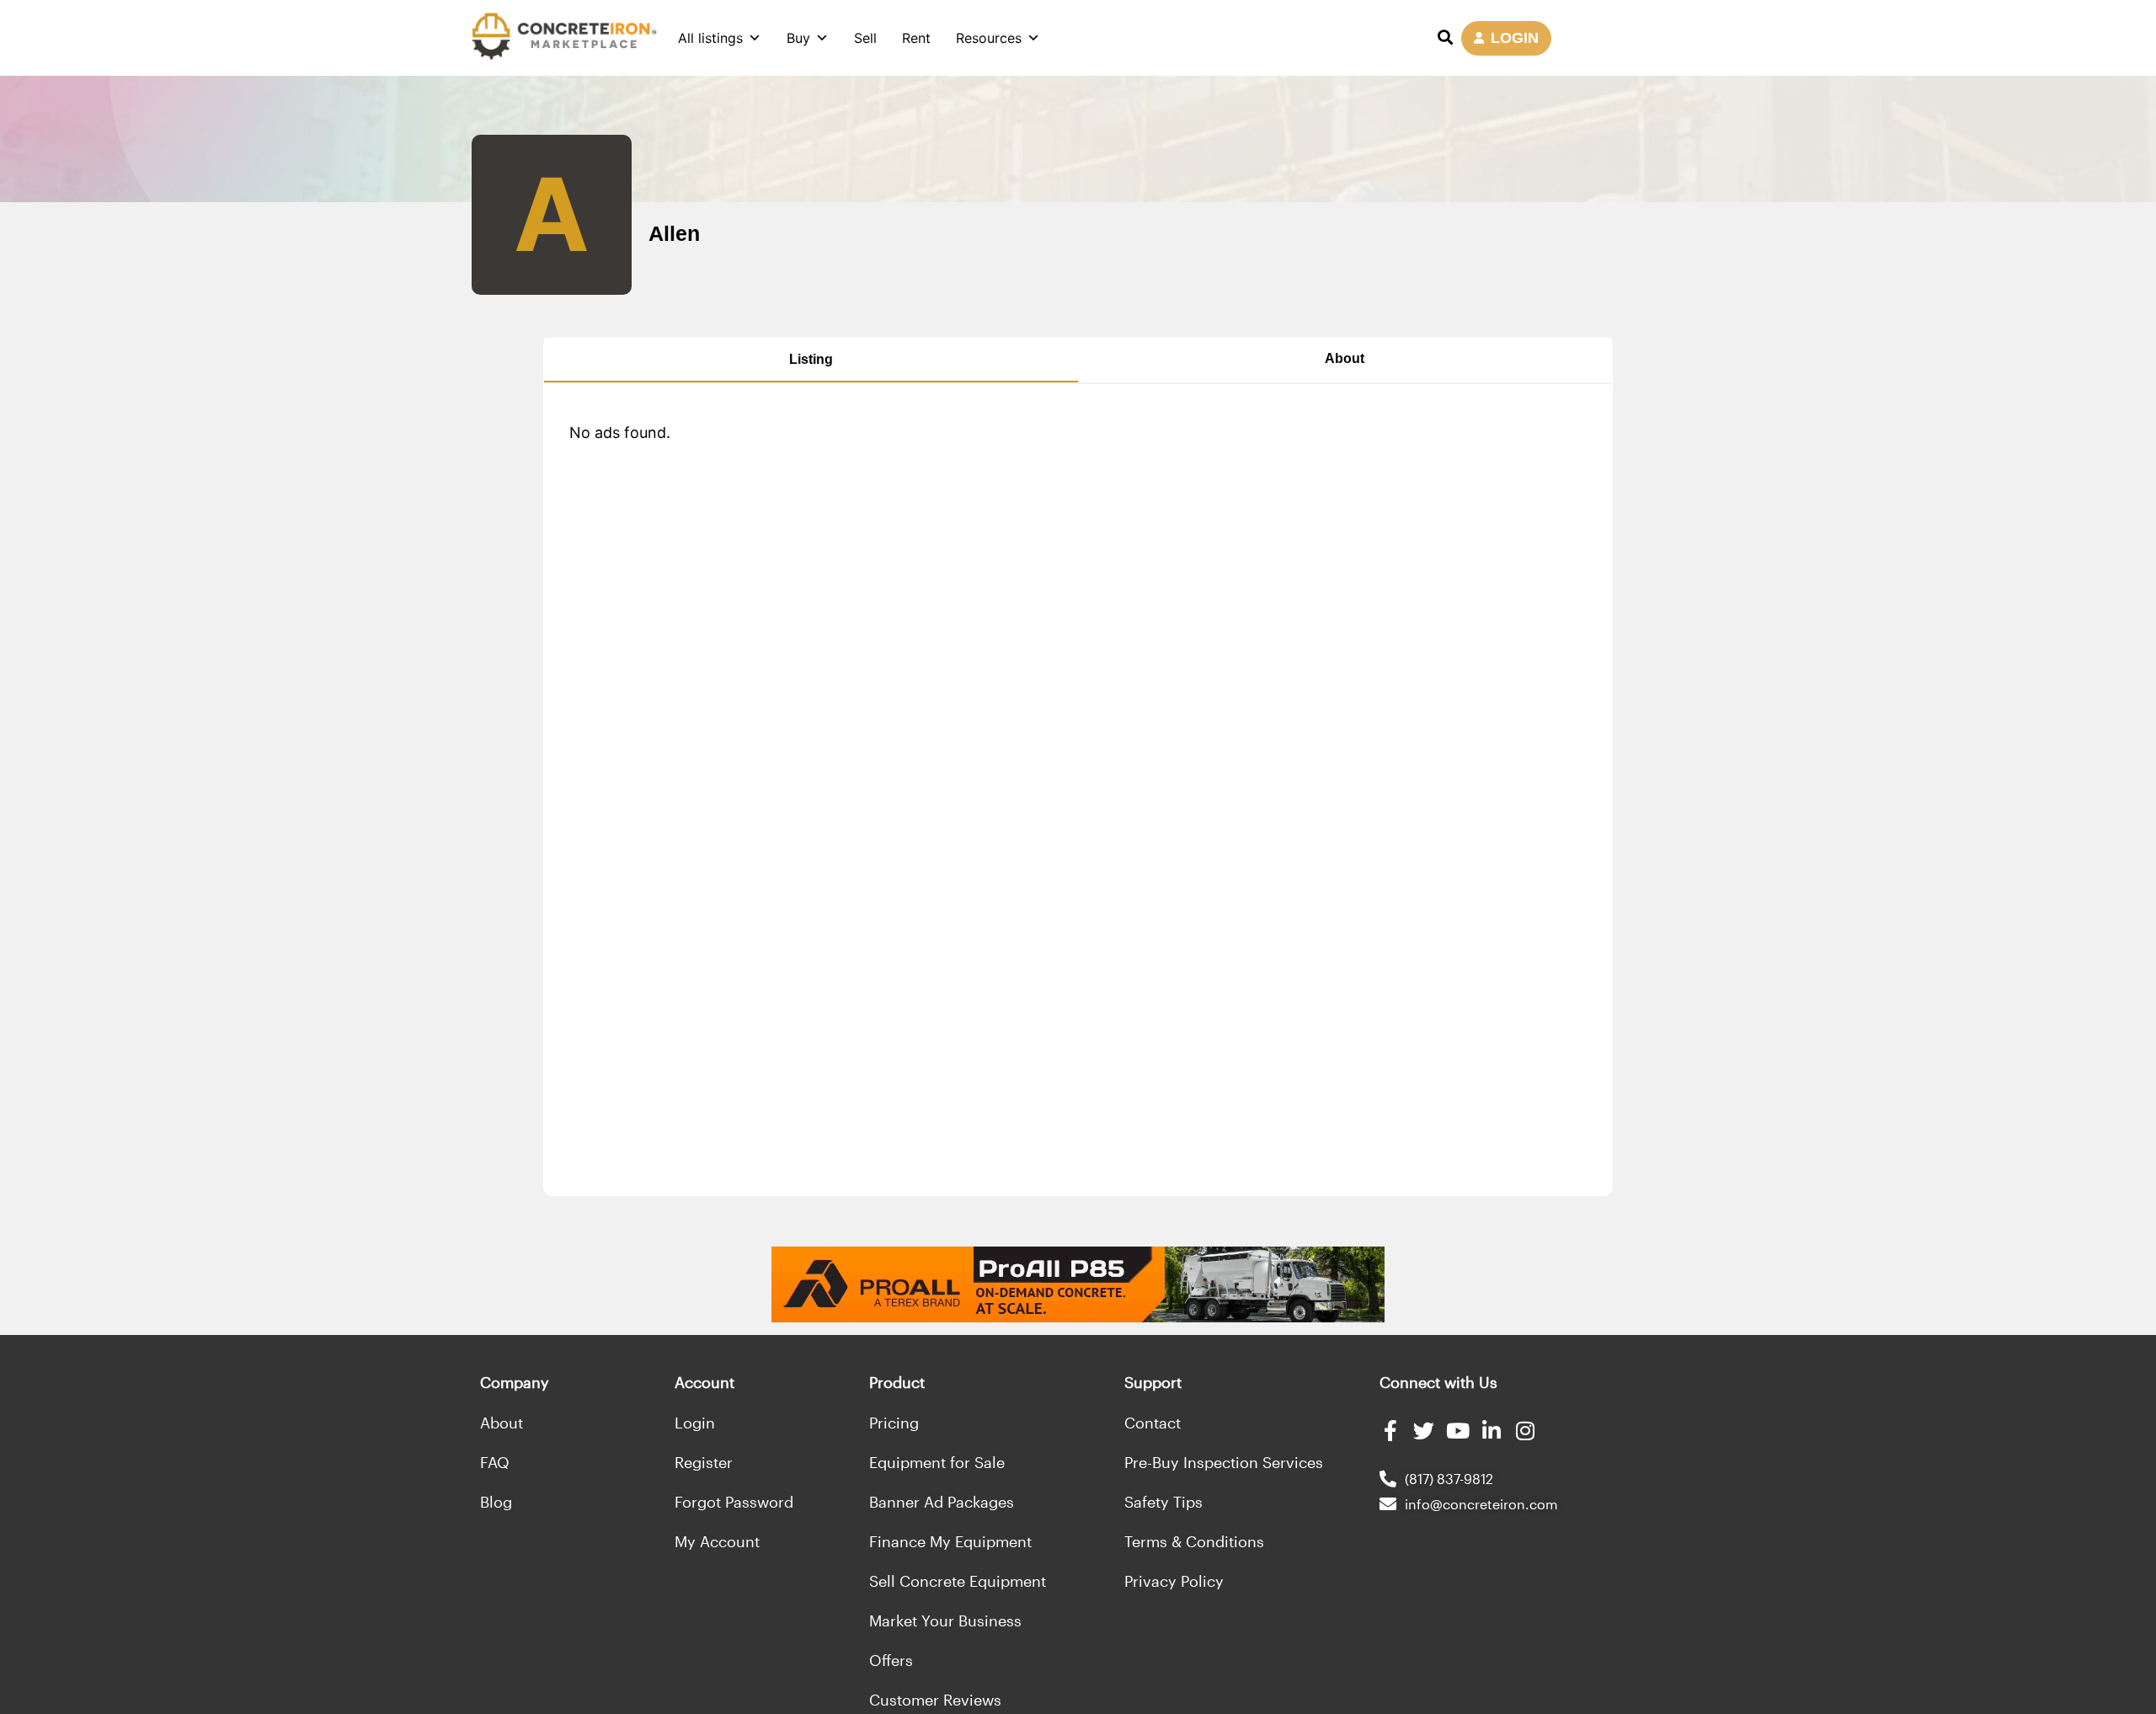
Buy (798, 38)
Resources (989, 38)
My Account (717, 1541)
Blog (496, 1502)
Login (695, 1423)
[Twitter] (1424, 1431)
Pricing (894, 1423)
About (1345, 358)
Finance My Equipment (950, 1541)
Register (704, 1462)
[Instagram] (1525, 1431)
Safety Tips (1163, 1502)
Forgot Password (734, 1502)
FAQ (495, 1462)
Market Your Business (945, 1621)
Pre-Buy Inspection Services (1224, 1462)
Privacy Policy (1174, 1581)
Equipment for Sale (937, 1462)
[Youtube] (1457, 1431)
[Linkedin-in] (1491, 1431)
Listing (811, 359)
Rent (916, 38)
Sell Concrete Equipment (958, 1581)
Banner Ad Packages (942, 1502)
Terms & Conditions (1194, 1541)
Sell (865, 38)
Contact (1153, 1423)
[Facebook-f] (1390, 1431)
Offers (891, 1660)
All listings (710, 38)
